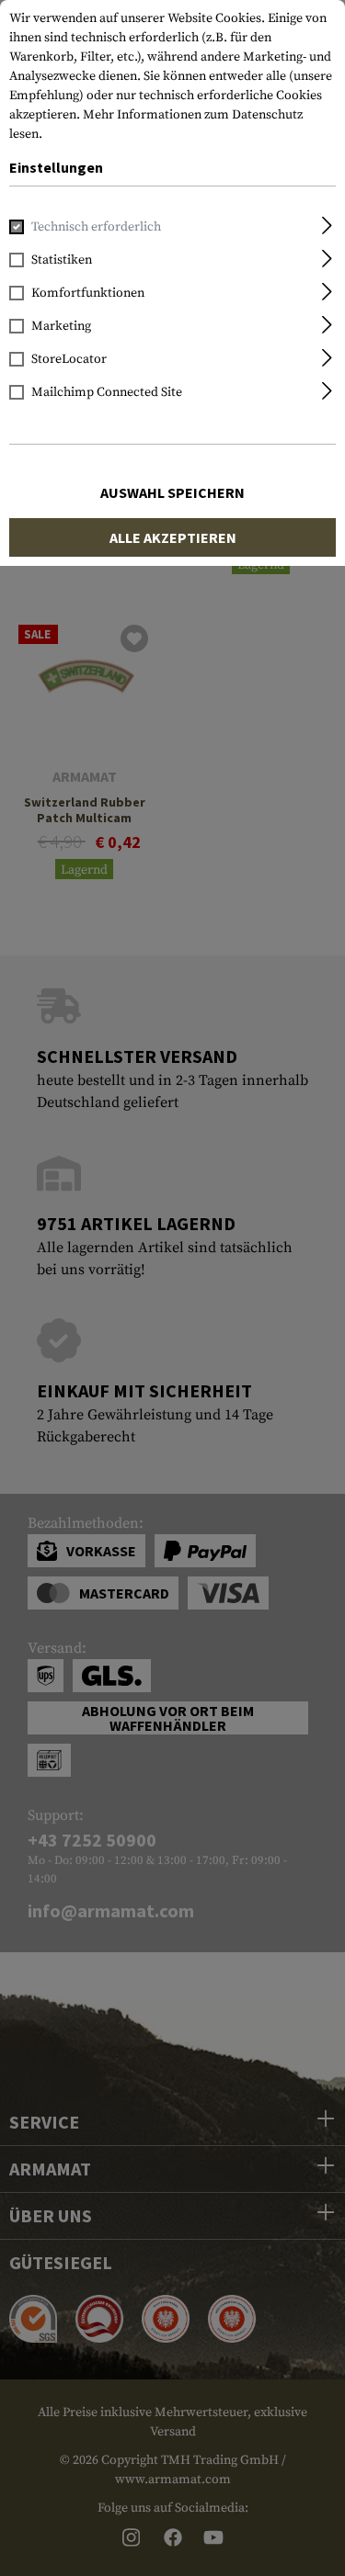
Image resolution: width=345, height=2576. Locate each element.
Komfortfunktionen (88, 293)
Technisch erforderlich (96, 227)
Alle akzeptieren (173, 537)
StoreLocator (69, 359)
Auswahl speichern (172, 492)
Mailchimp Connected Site (107, 392)
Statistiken (62, 260)
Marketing (61, 326)
